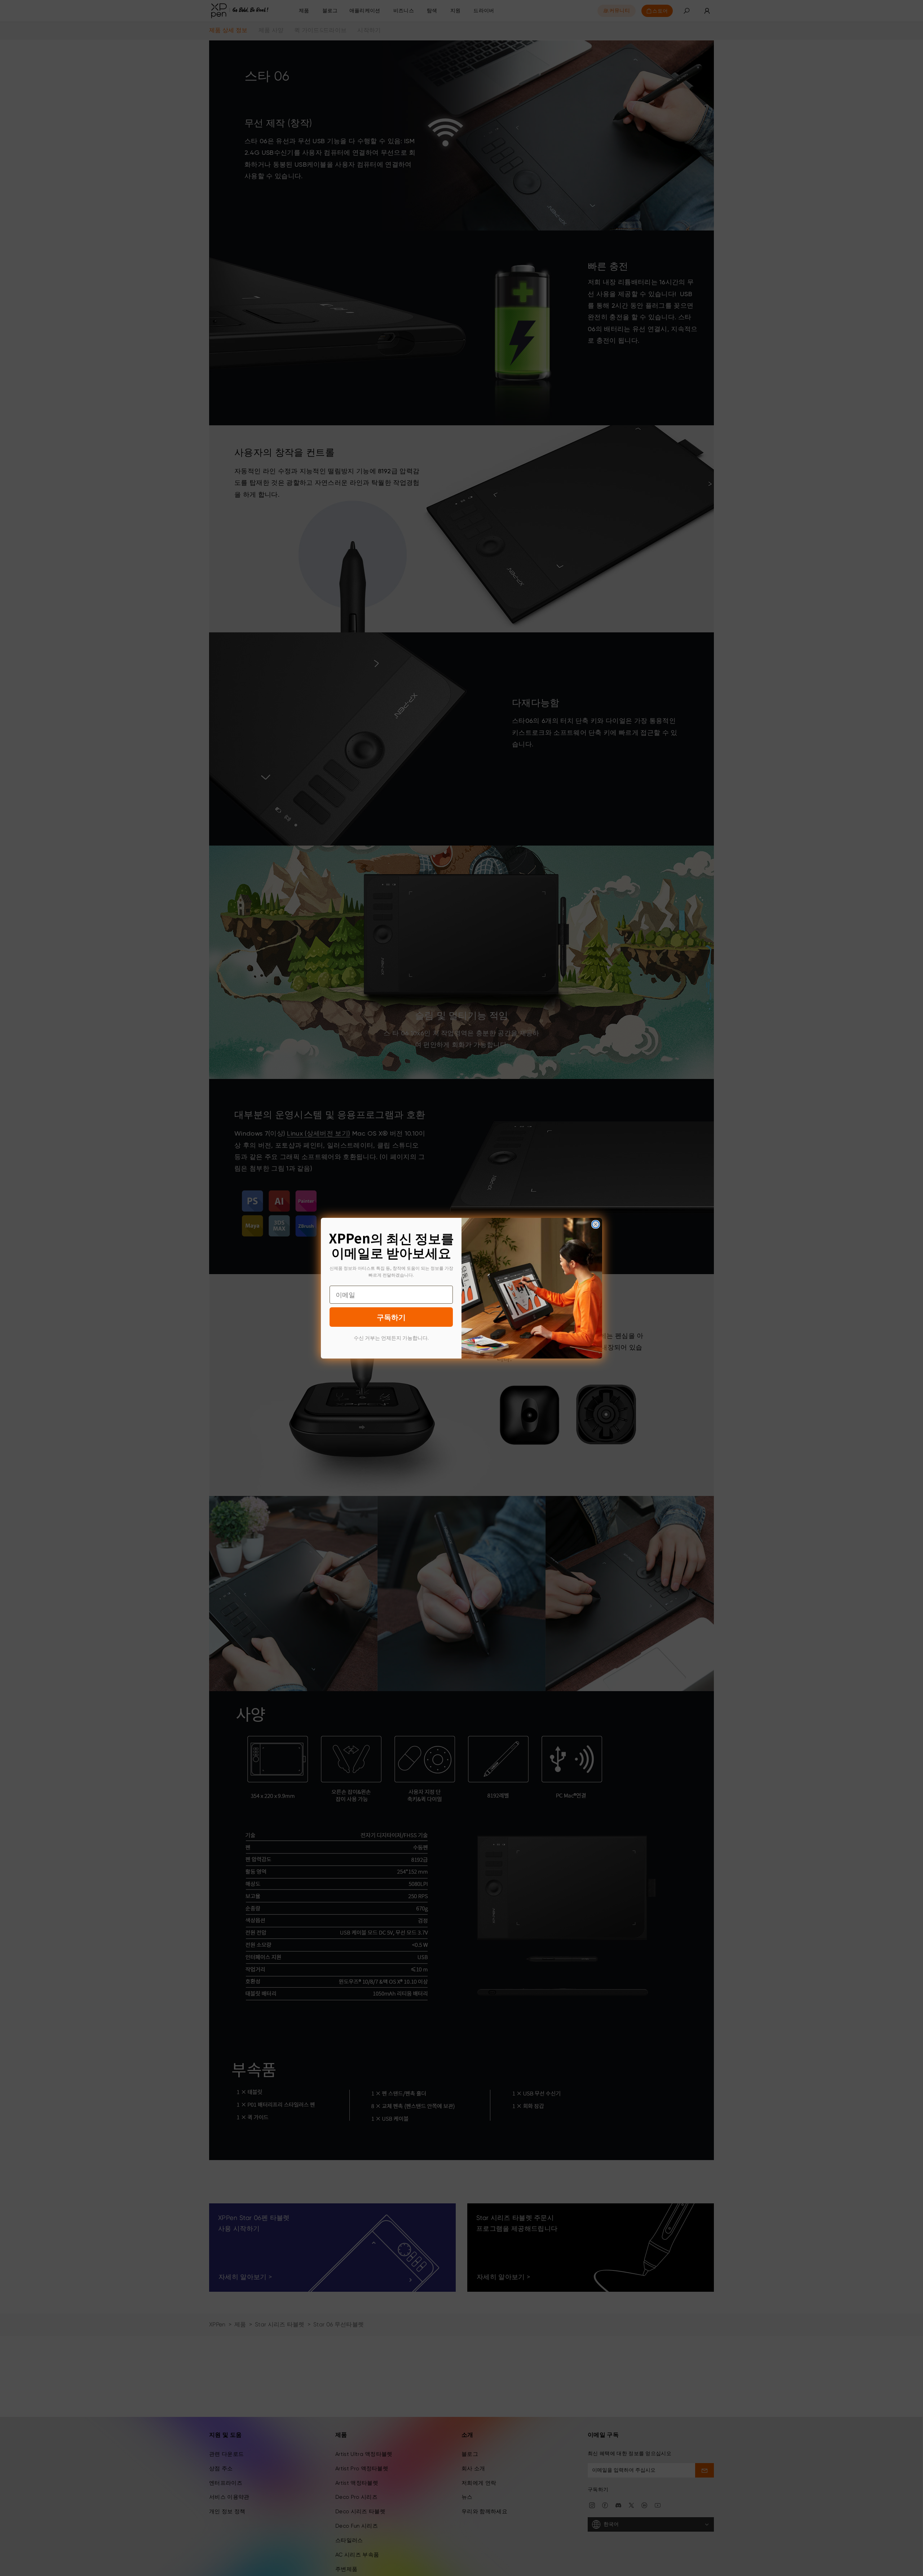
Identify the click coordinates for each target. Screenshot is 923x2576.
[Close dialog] (596, 1224)
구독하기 (391, 1317)
